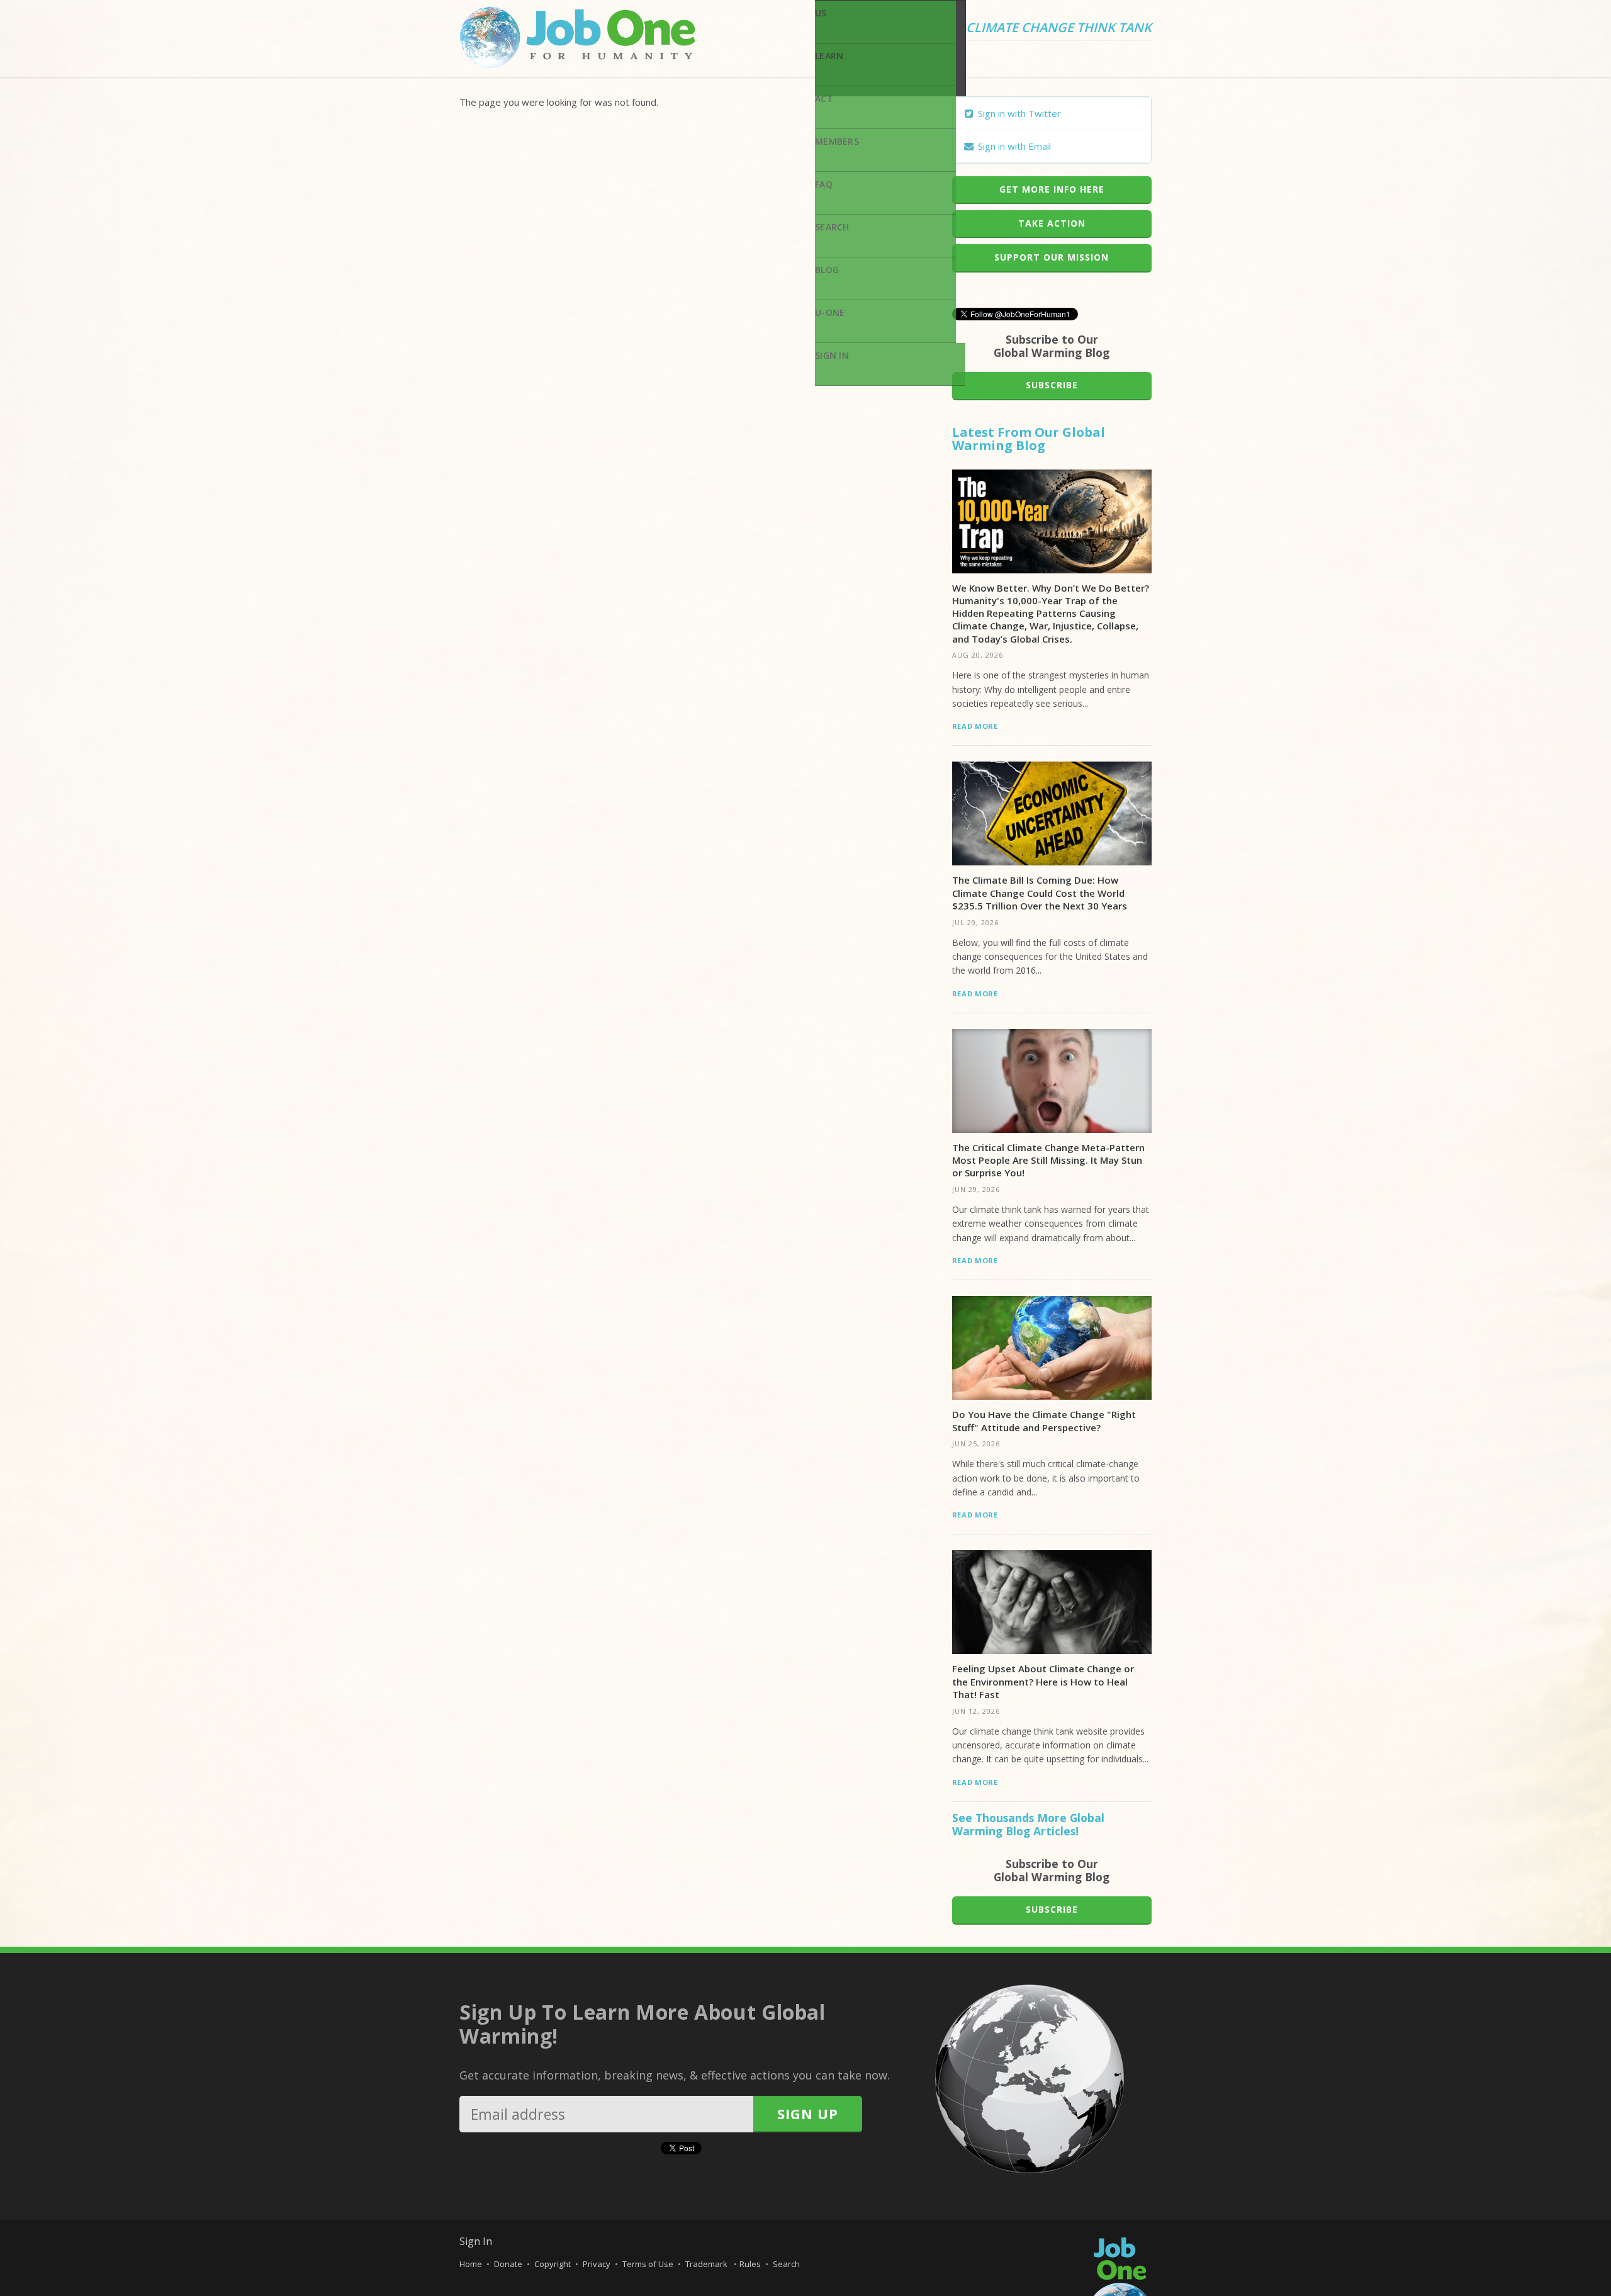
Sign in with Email (1013, 146)
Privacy (597, 2264)
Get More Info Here (1052, 189)
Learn (829, 56)
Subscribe (1052, 385)
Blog (827, 270)
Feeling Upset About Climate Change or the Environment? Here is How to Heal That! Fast (1043, 1681)
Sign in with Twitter (1018, 113)
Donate (508, 2264)
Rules (750, 2264)
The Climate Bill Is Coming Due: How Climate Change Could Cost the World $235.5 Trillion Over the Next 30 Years (1040, 893)
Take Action (1052, 223)
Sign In (832, 355)
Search (832, 227)
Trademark (707, 2264)
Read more (975, 726)
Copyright (553, 2264)
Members (837, 141)
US (821, 13)
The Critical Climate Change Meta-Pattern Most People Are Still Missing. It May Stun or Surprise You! (1048, 1160)
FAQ (824, 184)
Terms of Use (648, 2264)
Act (824, 98)
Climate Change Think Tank (1059, 28)
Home (471, 2264)
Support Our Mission (1052, 257)
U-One (830, 312)
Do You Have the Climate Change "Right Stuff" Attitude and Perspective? (1044, 1421)
